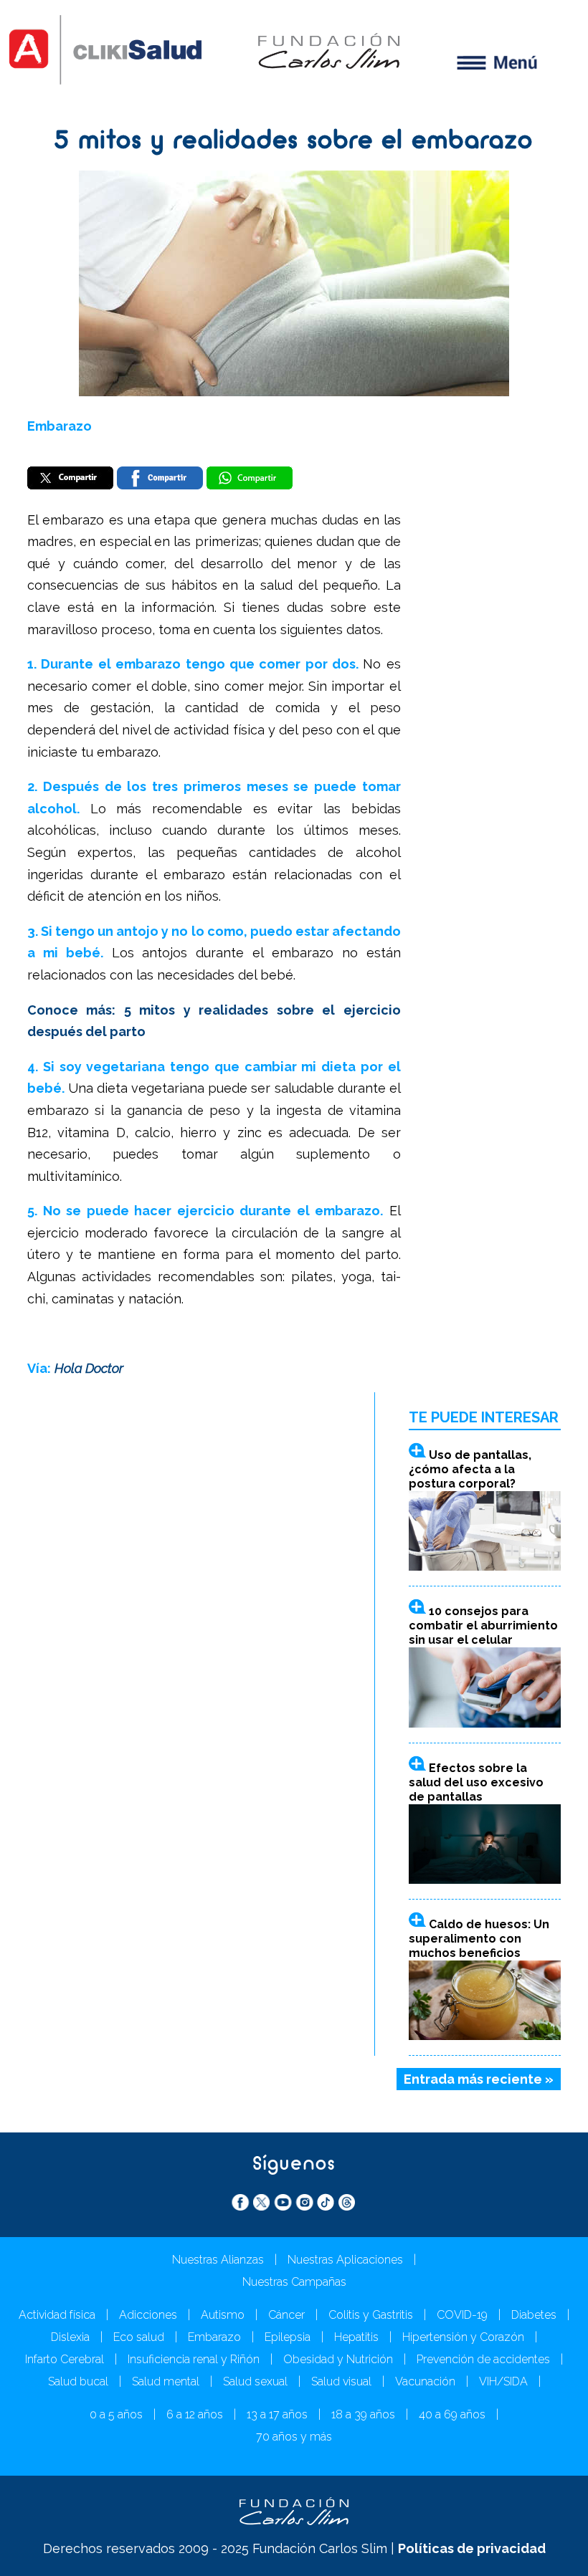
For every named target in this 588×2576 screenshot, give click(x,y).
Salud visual (341, 2381)
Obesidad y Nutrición (338, 2359)
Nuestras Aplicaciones (345, 2260)
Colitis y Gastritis (371, 2315)
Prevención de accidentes (483, 2359)
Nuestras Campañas (294, 2282)
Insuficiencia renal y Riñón (194, 2359)
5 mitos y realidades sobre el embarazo (294, 142)
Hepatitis (356, 2337)
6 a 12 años (195, 2414)
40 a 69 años (452, 2414)
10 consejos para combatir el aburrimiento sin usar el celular (483, 1625)
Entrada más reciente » (479, 2079)
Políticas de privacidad (472, 2548)
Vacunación (425, 2381)
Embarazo (60, 426)
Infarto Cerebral (65, 2359)
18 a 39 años (363, 2414)
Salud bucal (78, 2381)
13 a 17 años (277, 2414)
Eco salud (139, 2337)
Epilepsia (288, 2337)
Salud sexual (255, 2381)
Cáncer (286, 2315)
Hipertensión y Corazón (463, 2337)
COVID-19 (462, 2315)
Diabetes (534, 2315)
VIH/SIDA (503, 2381)
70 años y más (294, 2437)
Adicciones (148, 2315)
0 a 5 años (116, 2414)
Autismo (223, 2315)
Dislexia (70, 2337)
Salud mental (166, 2381)
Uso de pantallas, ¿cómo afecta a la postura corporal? (470, 1469)
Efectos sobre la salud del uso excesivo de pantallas (476, 1782)
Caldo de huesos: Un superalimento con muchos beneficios (479, 1939)
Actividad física (57, 2315)
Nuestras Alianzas (218, 2260)
